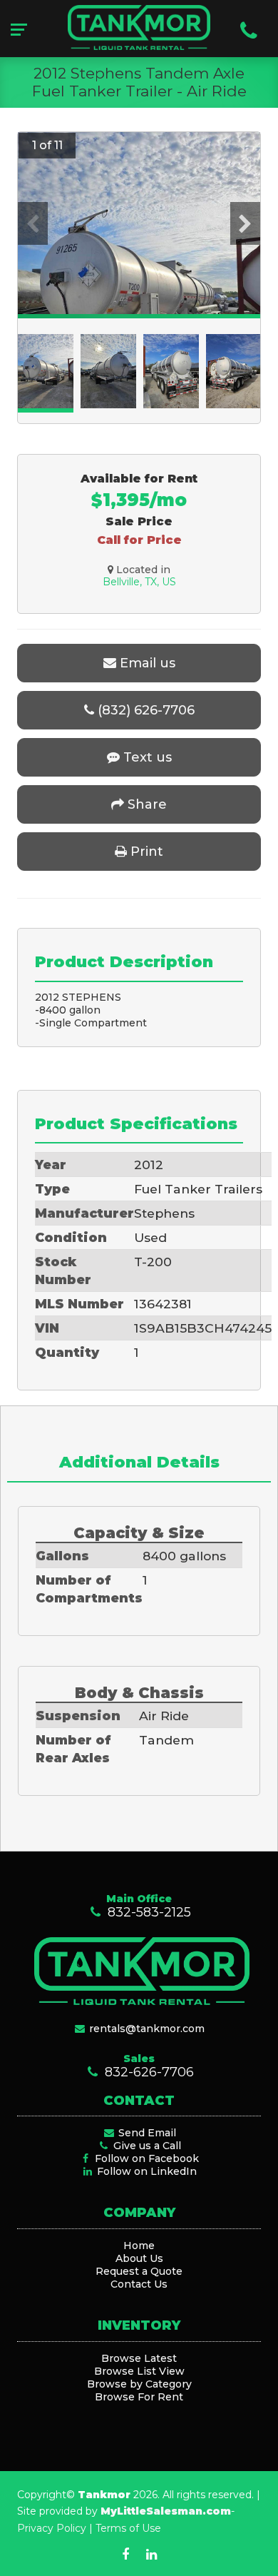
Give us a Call (146, 2146)
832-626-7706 (147, 2072)
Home (139, 2246)
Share (145, 804)
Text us (146, 757)
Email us (146, 663)
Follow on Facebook (145, 2158)
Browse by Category (139, 2384)
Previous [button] (33, 223)
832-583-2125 (147, 1912)
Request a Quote (139, 2271)
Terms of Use (128, 2528)
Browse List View (139, 2371)
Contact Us (139, 2284)
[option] (139, 294)
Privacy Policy (52, 2528)
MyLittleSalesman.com (166, 2511)
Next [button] (245, 223)
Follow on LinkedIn (145, 2171)
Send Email (146, 2133)
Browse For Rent (139, 2397)
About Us (139, 2258)
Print (145, 852)
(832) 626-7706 (144, 710)
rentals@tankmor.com (145, 2029)
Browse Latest (139, 2358)
